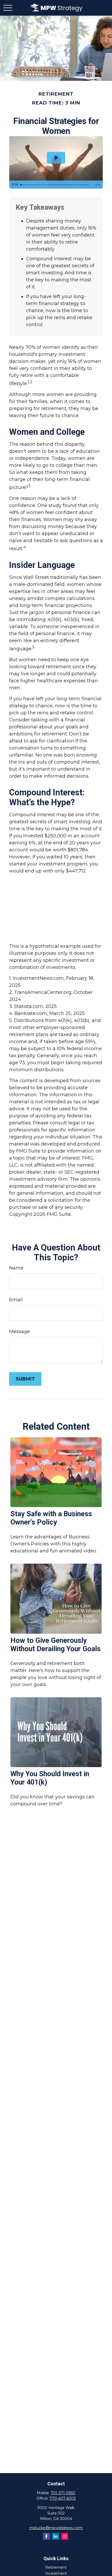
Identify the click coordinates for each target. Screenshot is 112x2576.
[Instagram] (65, 2536)
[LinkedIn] (56, 2536)
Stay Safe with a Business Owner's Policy (51, 1518)
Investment (56, 2573)
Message (20, 1332)
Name (16, 1268)
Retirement (56, 2567)
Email (16, 1300)
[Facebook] (46, 2536)
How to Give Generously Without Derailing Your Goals (55, 1645)
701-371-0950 (63, 2493)
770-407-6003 (63, 2498)
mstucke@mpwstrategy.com (56, 2528)
